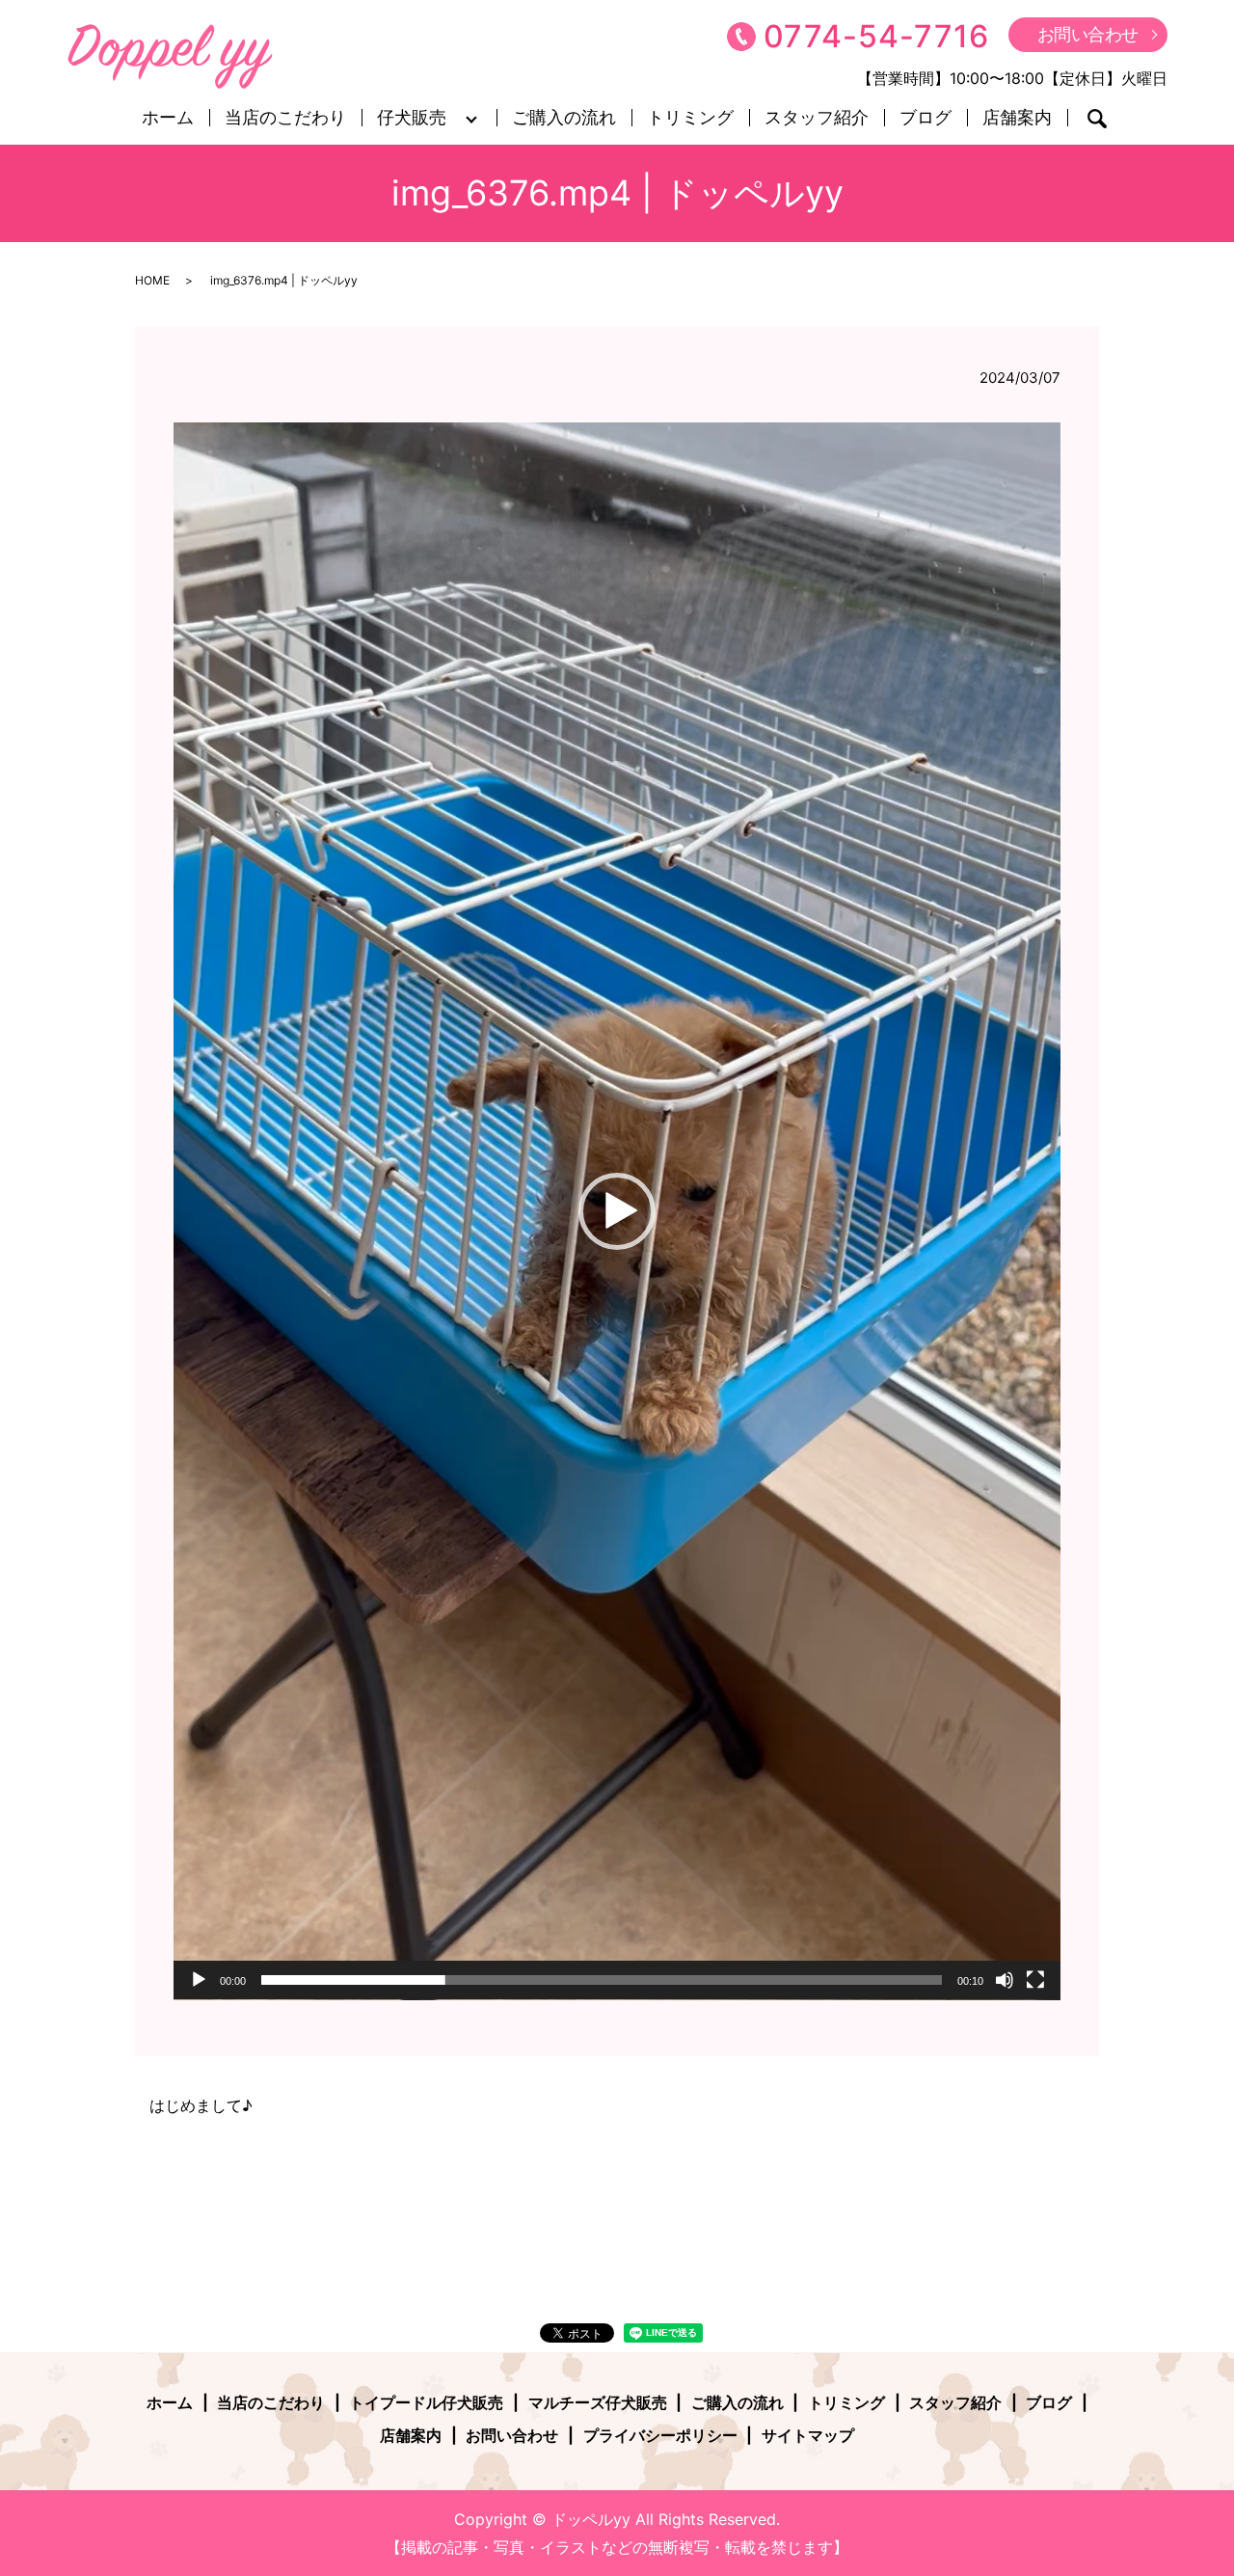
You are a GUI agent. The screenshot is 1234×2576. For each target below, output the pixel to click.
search (1097, 119)
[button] (617, 1211)
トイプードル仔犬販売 (426, 2402)
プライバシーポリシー (660, 2435)
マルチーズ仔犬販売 (598, 2402)
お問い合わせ (1088, 34)
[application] (617, 1211)
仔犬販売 (412, 118)
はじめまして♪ (201, 2105)
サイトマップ (808, 2435)
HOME (152, 280)
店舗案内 (1017, 118)
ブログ (925, 118)
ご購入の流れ (564, 118)
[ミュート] (1005, 1980)
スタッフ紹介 (817, 118)
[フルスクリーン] (1035, 1980)
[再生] (199, 1980)
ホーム (168, 118)
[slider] (602, 1980)
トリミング (690, 118)
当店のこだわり (285, 118)
